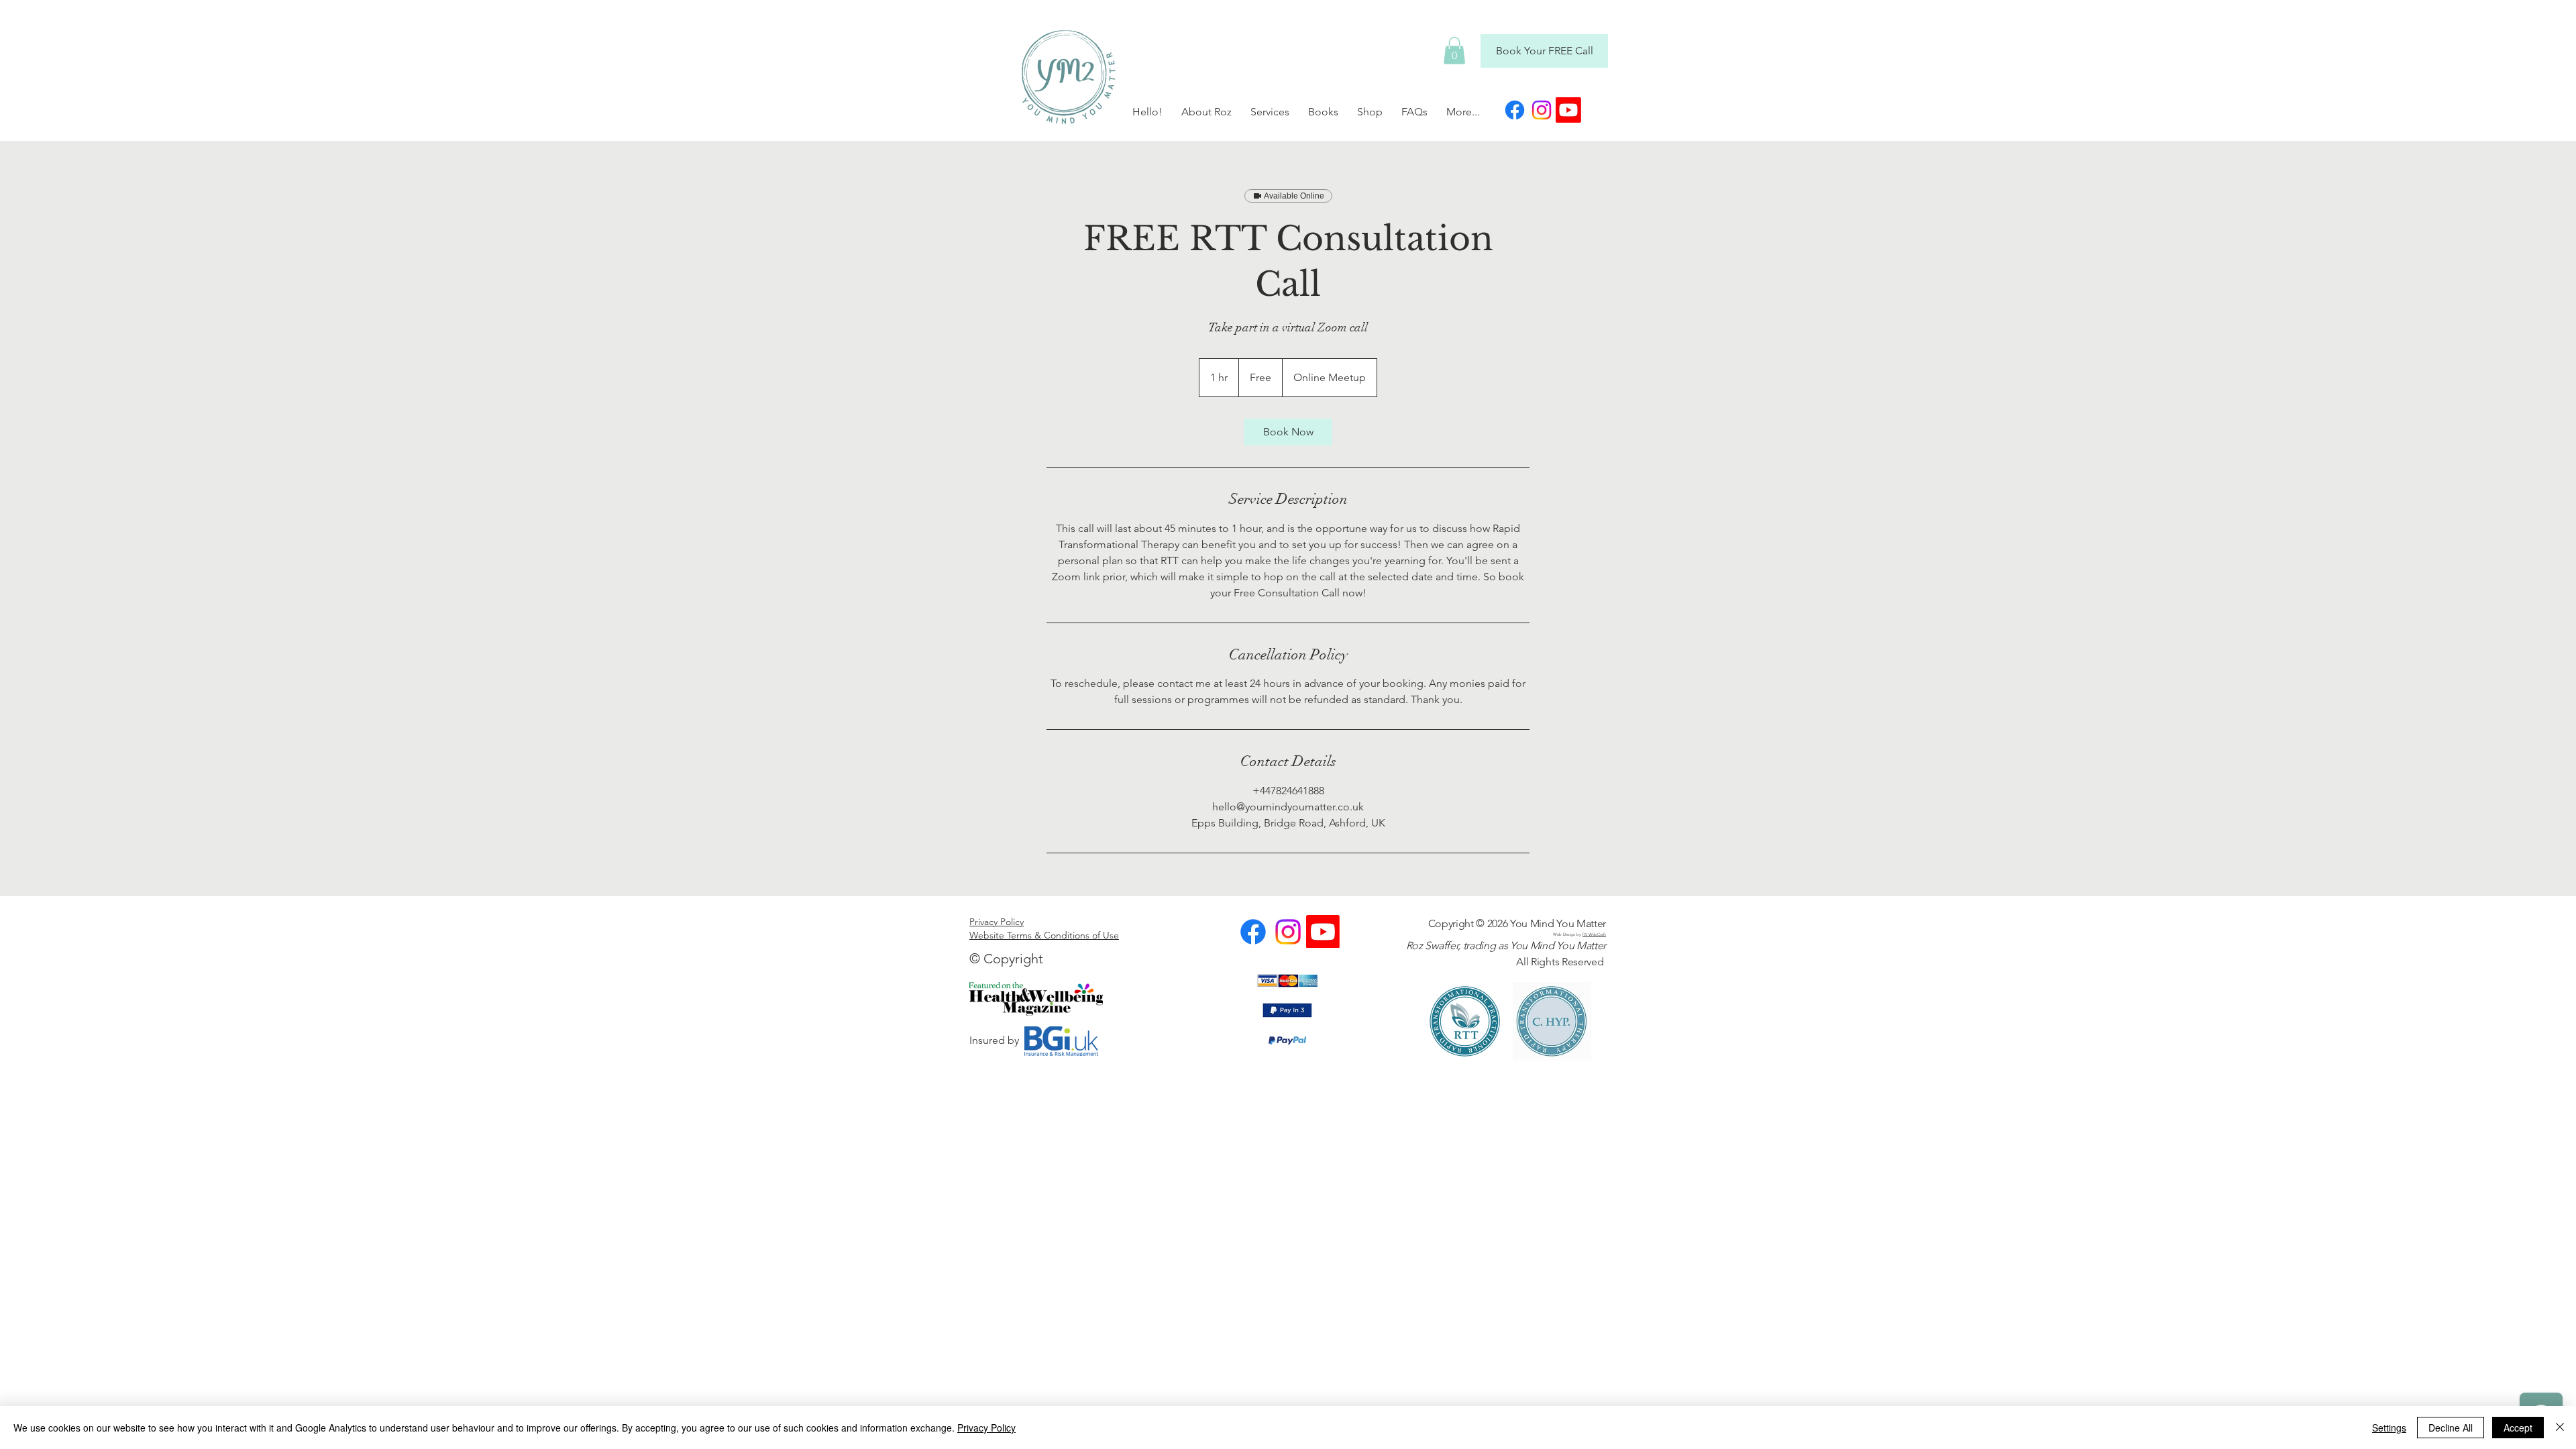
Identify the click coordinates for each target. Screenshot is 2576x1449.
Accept (2518, 1428)
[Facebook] (1515, 110)
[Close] (2560, 1428)
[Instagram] (1542, 110)
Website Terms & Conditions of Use (1044, 935)
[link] (1288, 432)
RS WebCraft (1594, 934)
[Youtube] (1568, 110)
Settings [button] (2389, 1428)
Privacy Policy (997, 922)
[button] (1454, 51)
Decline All (2451, 1428)
